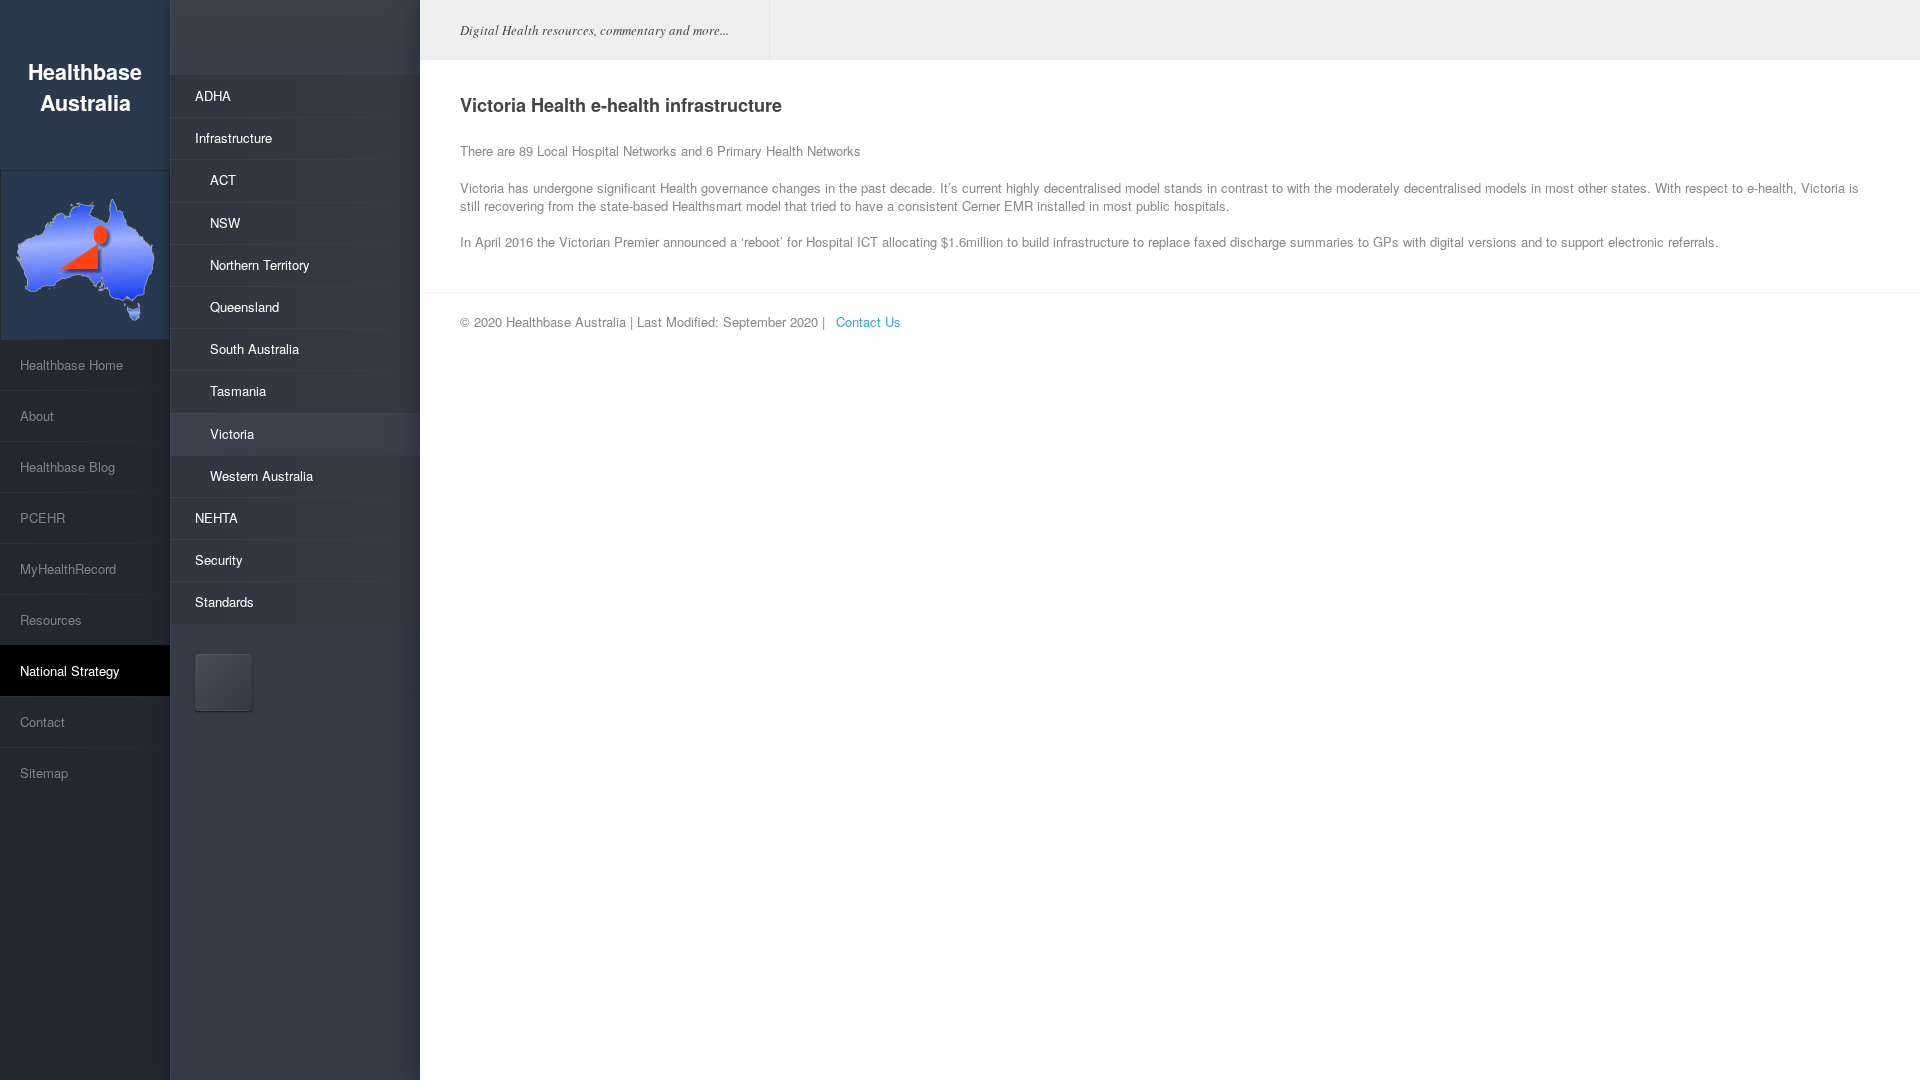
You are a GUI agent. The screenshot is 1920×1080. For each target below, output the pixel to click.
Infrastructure (233, 137)
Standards (224, 601)
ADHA (213, 95)
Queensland (244, 306)
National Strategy (70, 670)
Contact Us (868, 321)
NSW (225, 222)
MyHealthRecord (68, 568)
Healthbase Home (71, 364)
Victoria (232, 433)
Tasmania (238, 390)
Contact (42, 721)
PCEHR (42, 517)
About (37, 415)
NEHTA (216, 517)
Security (219, 559)
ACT (223, 179)
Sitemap (44, 772)
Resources (51, 619)
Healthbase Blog (67, 466)
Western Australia (261, 475)
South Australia (254, 348)
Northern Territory (260, 264)
